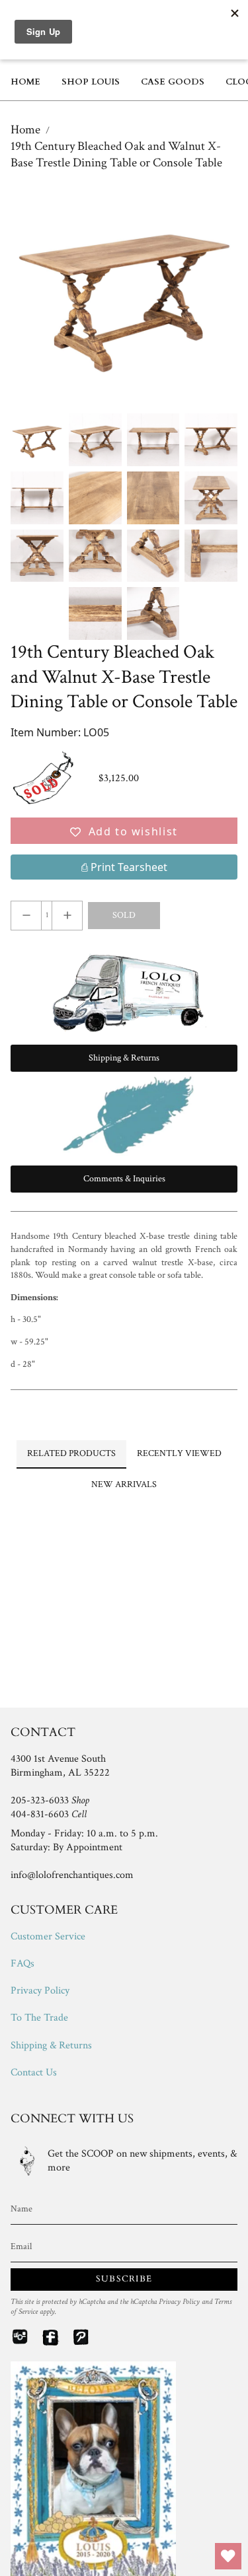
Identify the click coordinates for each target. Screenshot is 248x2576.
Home (25, 130)
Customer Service (48, 1936)
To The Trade (39, 2018)
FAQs (22, 1964)
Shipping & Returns (51, 2045)
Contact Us (34, 2072)
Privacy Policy (40, 1991)
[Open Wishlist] (228, 2556)
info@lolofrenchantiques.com (72, 1875)
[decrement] (26, 916)
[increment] (67, 916)
